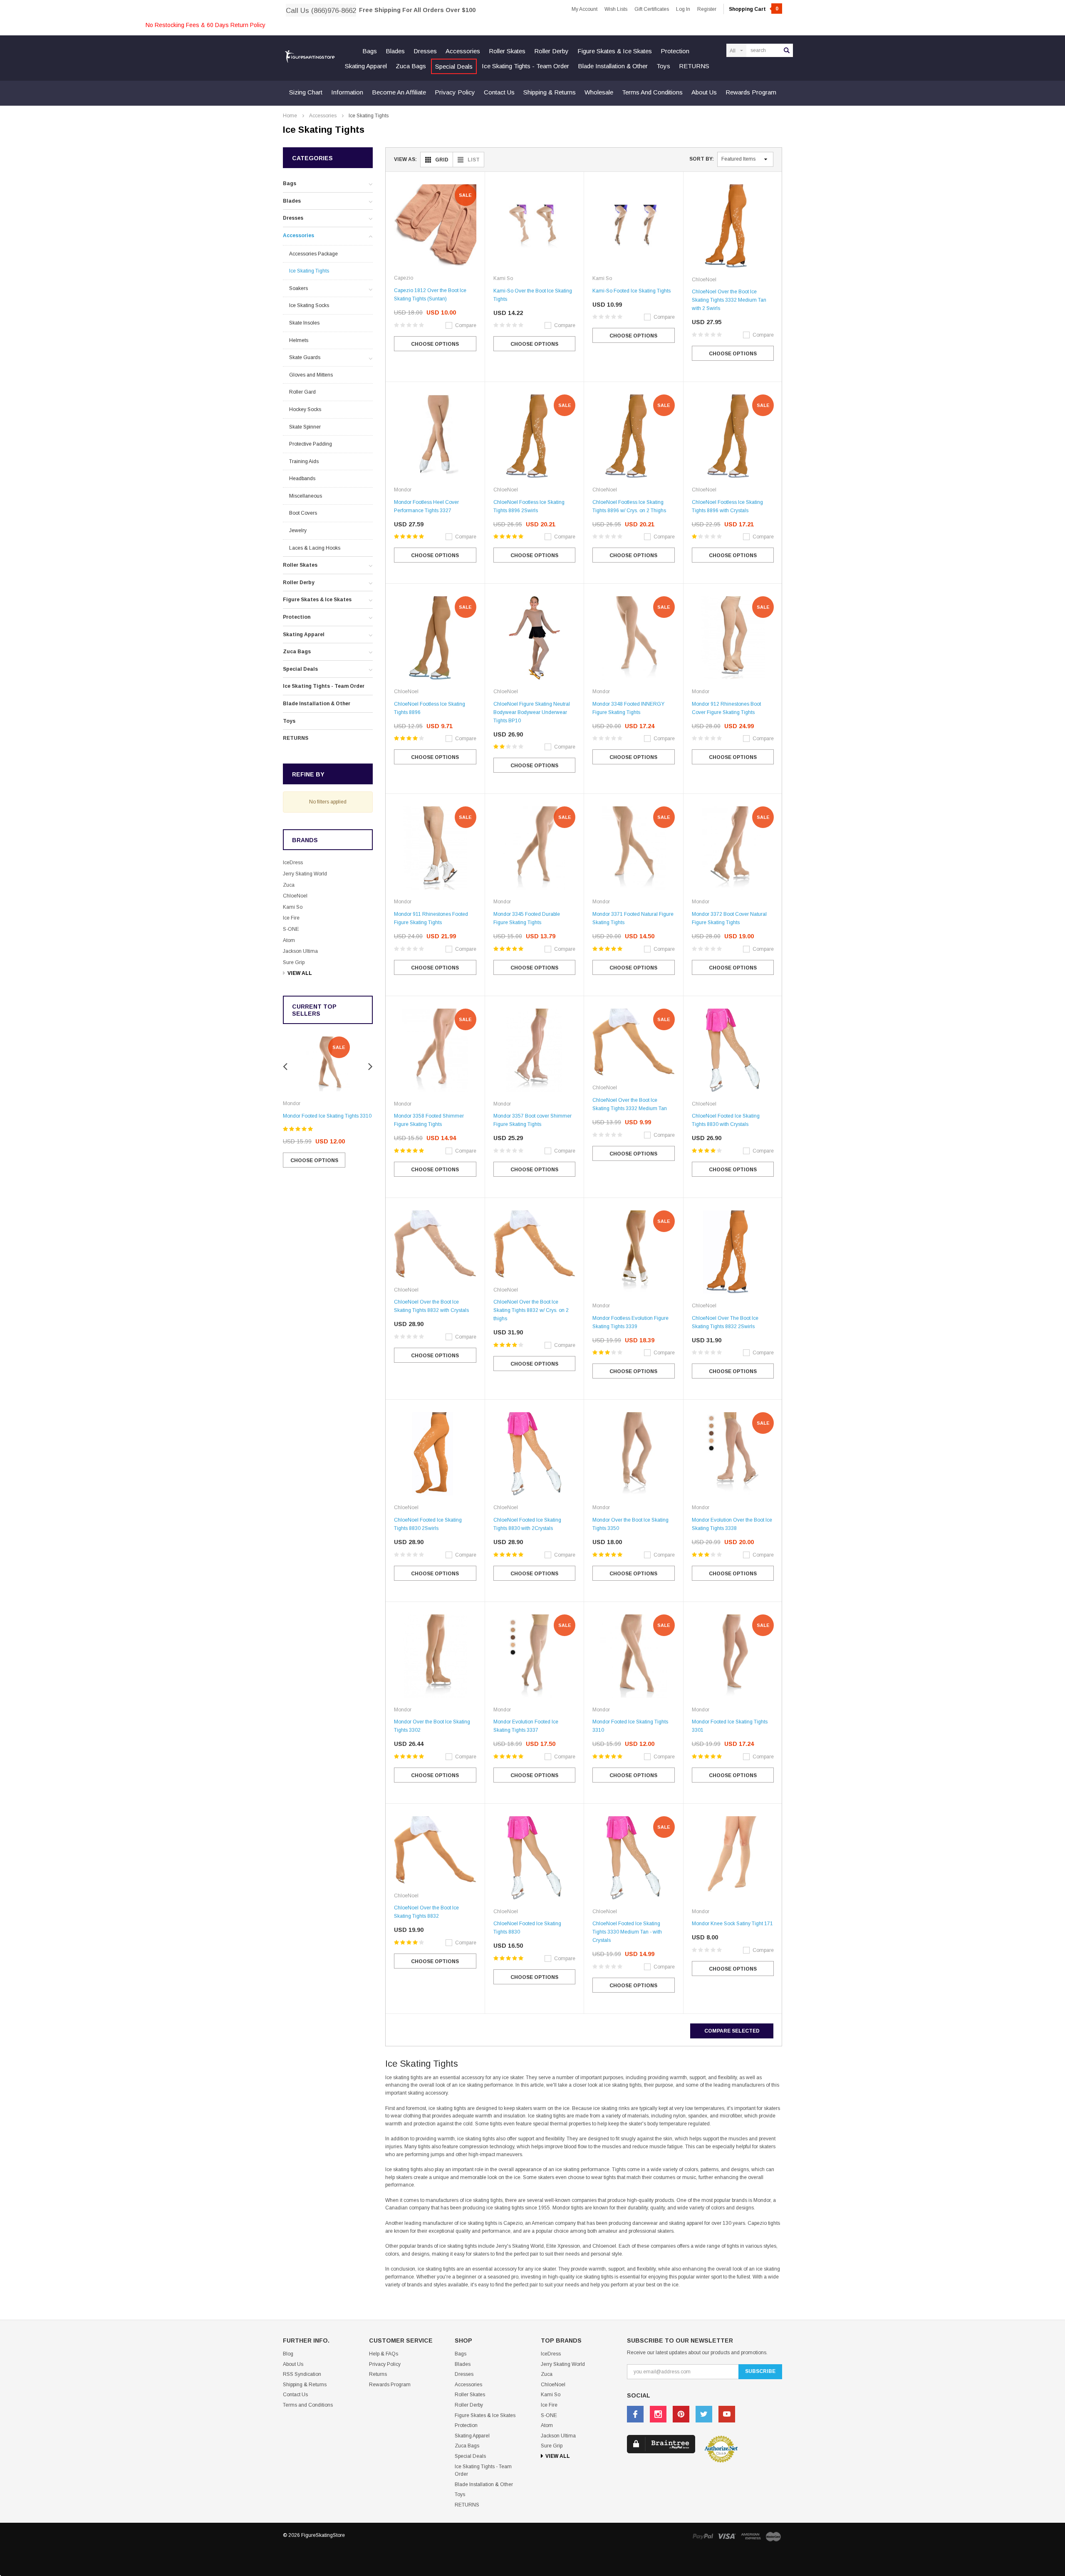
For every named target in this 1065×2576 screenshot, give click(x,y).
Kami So (293, 907)
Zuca (289, 885)
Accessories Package (313, 254)
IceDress (293, 863)
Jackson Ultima (300, 951)
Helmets (299, 340)
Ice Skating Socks (309, 305)
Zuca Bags (411, 66)
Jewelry (298, 531)
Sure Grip (294, 962)
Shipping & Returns (550, 92)
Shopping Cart (754, 9)
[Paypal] (703, 2536)
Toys (663, 66)
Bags (370, 51)
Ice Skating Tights (369, 116)
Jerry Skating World (305, 874)
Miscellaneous (306, 496)
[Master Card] (773, 2536)
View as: (405, 159)
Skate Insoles (304, 323)
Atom (289, 940)
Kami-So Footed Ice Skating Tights (632, 291)
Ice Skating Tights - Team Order (525, 66)
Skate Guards (305, 357)
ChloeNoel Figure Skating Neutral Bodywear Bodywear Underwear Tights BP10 (532, 712)
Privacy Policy (455, 92)
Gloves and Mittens (311, 375)
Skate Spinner (305, 427)
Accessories (463, 51)
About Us (704, 92)
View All (300, 973)
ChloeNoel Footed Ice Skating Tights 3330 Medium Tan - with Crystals (627, 1932)
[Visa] (727, 2536)
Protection (675, 51)
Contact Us (499, 92)
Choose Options (314, 1160)
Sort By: (702, 159)
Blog (288, 2354)
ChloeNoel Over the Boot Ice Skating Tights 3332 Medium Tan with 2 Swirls (729, 300)
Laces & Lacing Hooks (315, 548)
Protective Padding (311, 444)
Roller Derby (551, 51)
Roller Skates (507, 51)
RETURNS (694, 66)
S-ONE (291, 929)
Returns (378, 2374)
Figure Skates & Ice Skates (615, 51)
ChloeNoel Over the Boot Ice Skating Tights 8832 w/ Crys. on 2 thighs (531, 1310)
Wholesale (599, 92)
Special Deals (454, 66)
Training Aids (304, 461)
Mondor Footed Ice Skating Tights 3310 (327, 1116)
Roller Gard (302, 392)
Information (347, 92)
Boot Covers (303, 513)
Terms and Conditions (652, 92)
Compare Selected (732, 2031)
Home (290, 116)
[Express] (751, 2536)
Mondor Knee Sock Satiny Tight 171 (732, 1924)
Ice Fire (291, 918)
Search (787, 50)
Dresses (425, 51)
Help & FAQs (384, 2354)
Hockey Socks (305, 409)
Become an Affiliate (399, 92)
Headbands (302, 479)
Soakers (298, 288)
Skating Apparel (366, 66)
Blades (395, 51)
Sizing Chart (306, 92)
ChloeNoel (295, 896)
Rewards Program (751, 92)
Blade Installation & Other (613, 66)
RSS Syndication (302, 2374)
